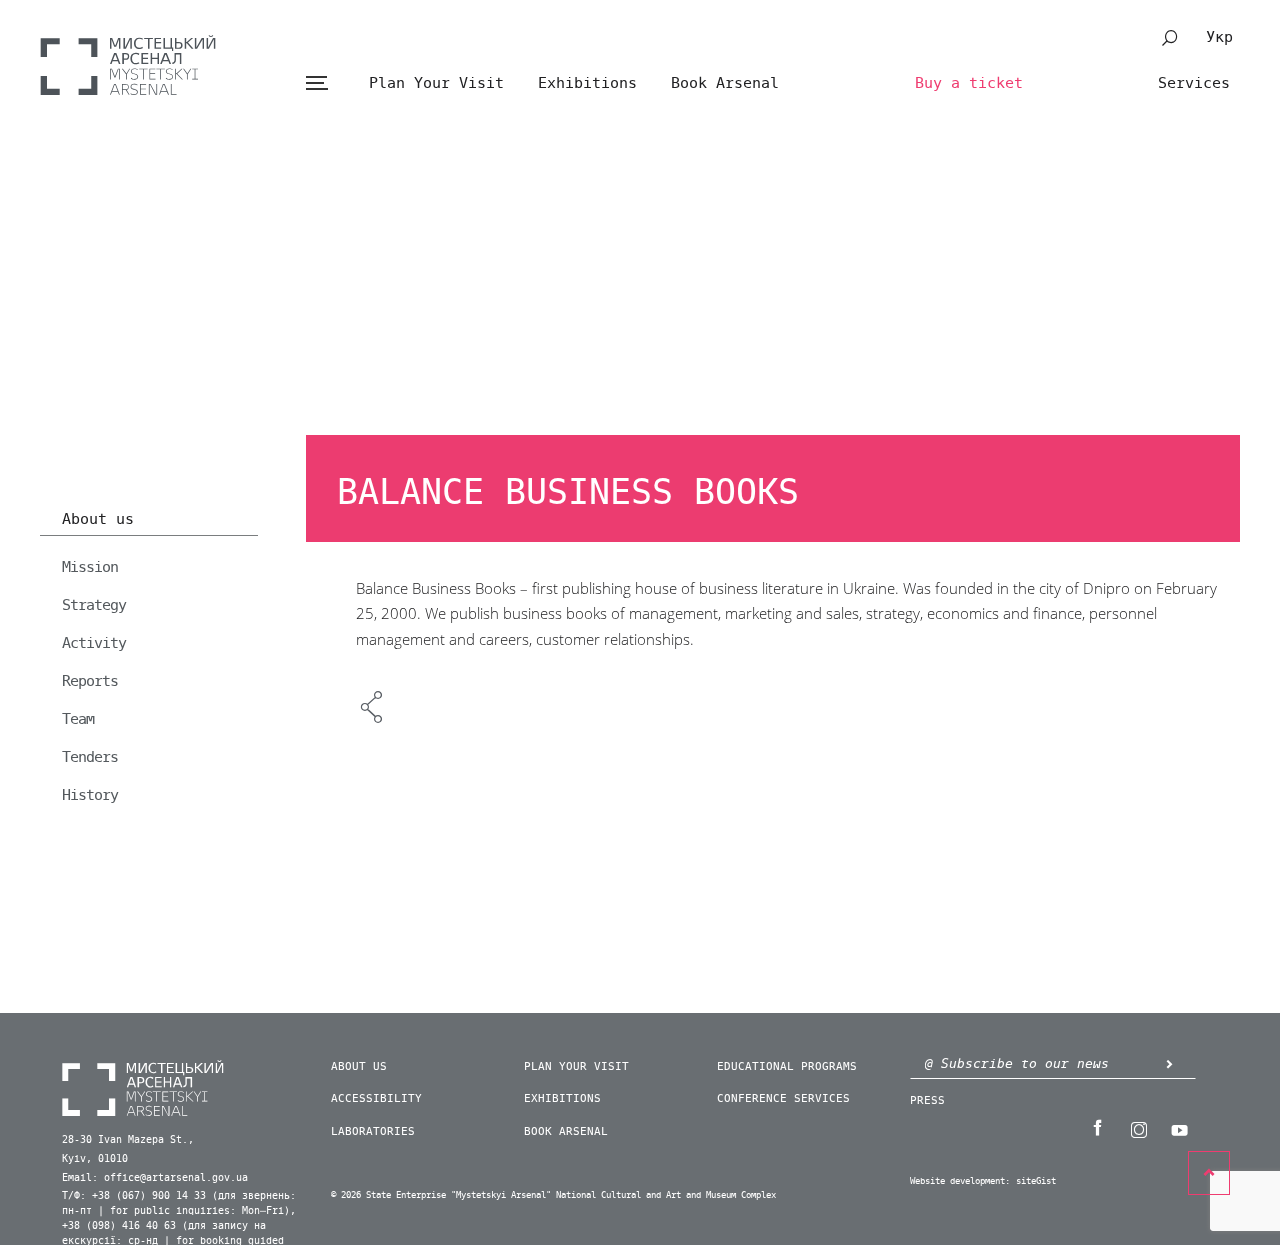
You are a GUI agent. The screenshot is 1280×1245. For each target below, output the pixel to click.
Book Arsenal (725, 83)
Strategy (94, 605)
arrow (1169, 1063)
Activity (94, 643)
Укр (1219, 37)
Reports (90, 681)
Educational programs (787, 1066)
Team (78, 719)
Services (1194, 83)
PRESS (927, 1100)
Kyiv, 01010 (95, 1159)
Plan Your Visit (436, 83)
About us (98, 520)
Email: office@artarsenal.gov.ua (155, 1178)
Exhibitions (587, 83)
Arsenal (128, 65)
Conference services (783, 1098)
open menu (316, 83)
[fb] (1097, 1128)
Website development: (960, 1181)
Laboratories (373, 1131)
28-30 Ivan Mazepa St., (128, 1140)
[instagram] (1138, 1128)
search (1170, 38)
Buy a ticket (969, 83)
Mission (90, 567)
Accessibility (376, 1098)
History (90, 795)
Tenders (90, 757)
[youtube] (1179, 1128)
